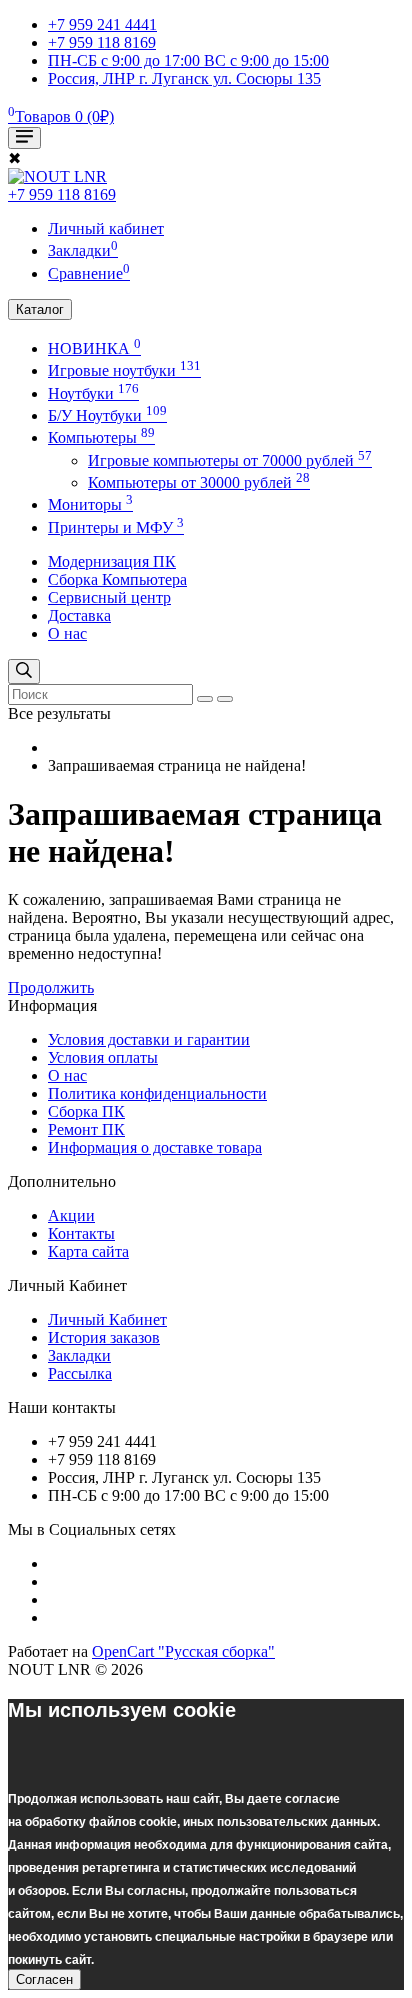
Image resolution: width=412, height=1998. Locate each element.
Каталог (40, 309)
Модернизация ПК (112, 561)
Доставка (79, 615)
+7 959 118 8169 (62, 194)
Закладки (79, 1355)
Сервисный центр (109, 597)
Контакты (81, 1233)
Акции (71, 1215)
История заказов (104, 1337)
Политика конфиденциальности (157, 1093)
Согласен (44, 1979)
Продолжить (51, 987)
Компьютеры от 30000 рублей (199, 482)
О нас (67, 633)
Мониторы (90, 504)
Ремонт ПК (86, 1129)
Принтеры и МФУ (116, 527)
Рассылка (80, 1373)
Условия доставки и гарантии (149, 1039)
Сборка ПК (86, 1111)
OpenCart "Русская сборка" (183, 1651)
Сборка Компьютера (117, 579)
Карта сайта (88, 1251)
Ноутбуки (93, 393)
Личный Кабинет (107, 1319)
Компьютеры (101, 437)
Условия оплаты (103, 1057)
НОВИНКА (94, 348)
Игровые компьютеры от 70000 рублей (230, 460)
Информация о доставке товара (155, 1147)
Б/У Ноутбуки (107, 415)
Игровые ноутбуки (124, 370)
